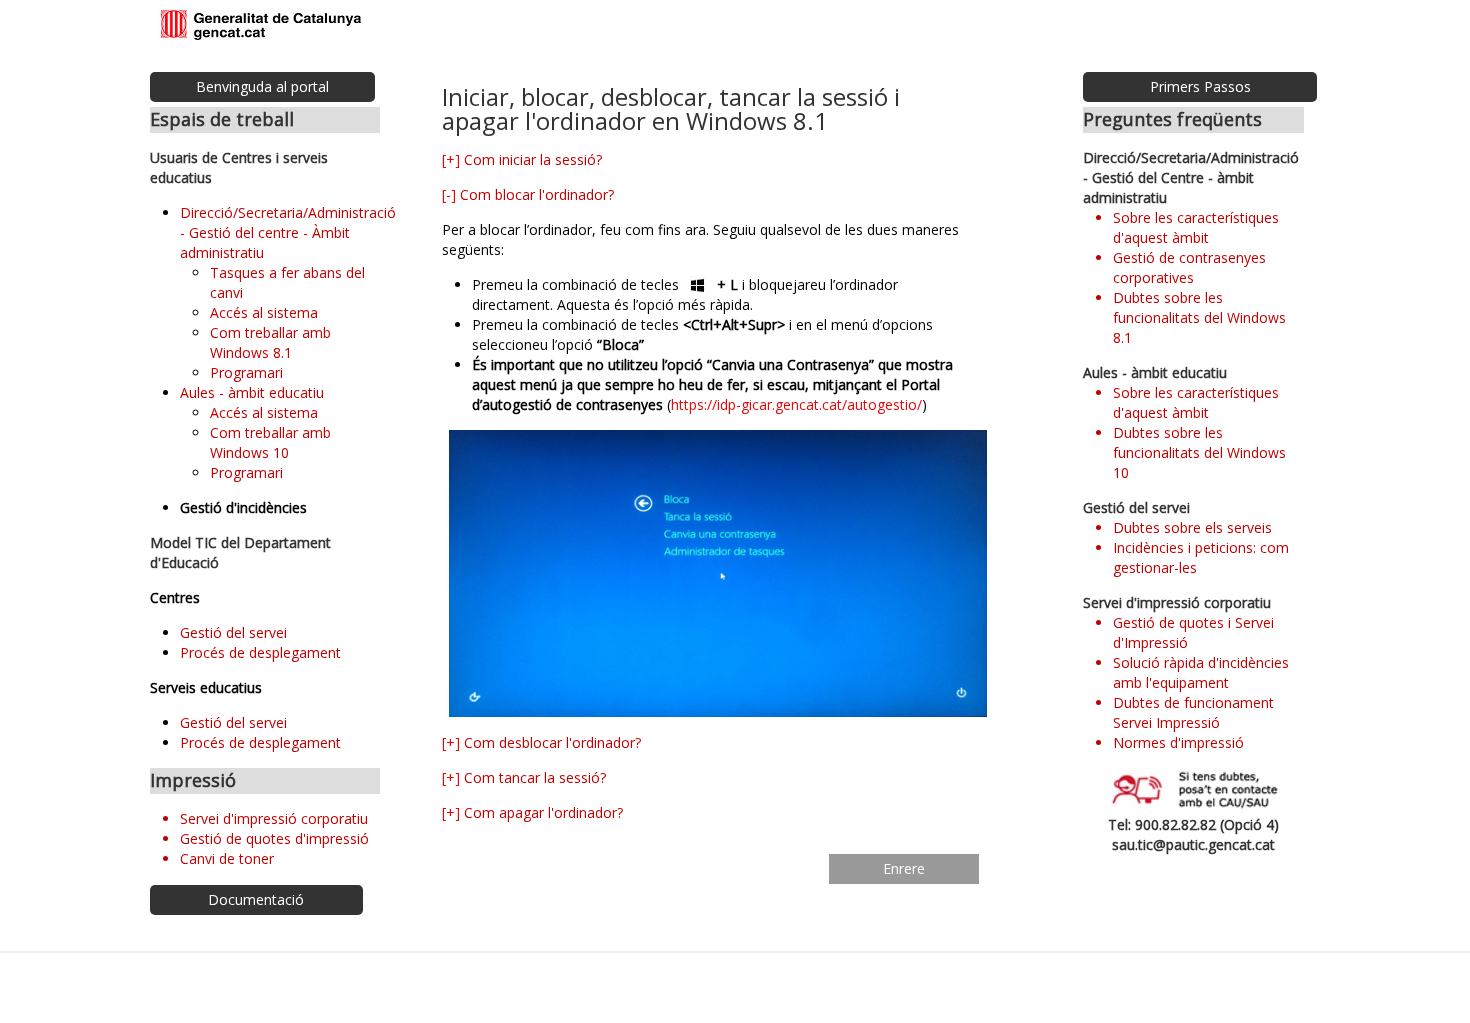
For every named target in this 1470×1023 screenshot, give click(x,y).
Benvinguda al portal (262, 86)
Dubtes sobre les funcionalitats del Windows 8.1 (1199, 317)
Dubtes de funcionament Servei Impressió (1193, 712)
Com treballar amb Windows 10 (270, 442)
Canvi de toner (227, 858)
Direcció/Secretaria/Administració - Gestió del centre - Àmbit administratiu (288, 232)
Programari (246, 372)
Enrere (904, 868)
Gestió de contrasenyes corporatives (1189, 267)
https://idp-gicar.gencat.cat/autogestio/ (796, 404)
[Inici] (261, 26)
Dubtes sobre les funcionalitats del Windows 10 (1199, 452)
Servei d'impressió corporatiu (274, 818)
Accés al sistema (264, 312)
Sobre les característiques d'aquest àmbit (1196, 227)
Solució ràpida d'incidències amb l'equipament (1201, 672)
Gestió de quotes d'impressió (274, 838)
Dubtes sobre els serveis (1192, 527)
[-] (449, 194)
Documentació (256, 899)
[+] (451, 159)
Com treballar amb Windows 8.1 (270, 342)
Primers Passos (1200, 86)
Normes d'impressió (1178, 742)
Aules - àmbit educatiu (252, 392)
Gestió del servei (233, 632)
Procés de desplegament (260, 652)
